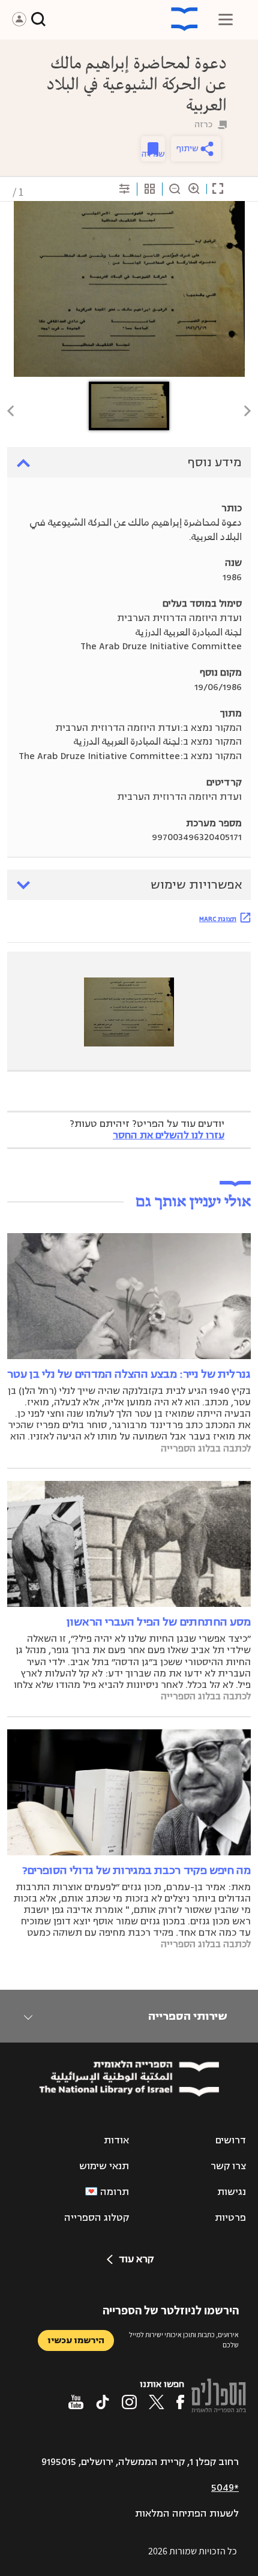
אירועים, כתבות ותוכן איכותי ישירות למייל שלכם (184, 2340)
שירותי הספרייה (187, 2016)
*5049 (225, 2488)
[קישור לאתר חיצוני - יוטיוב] (76, 2402)
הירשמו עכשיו (76, 2340)
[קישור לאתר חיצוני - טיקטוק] (103, 2402)
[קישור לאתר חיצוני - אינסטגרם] (129, 2402)
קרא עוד (136, 2259)
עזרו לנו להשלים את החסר (169, 1135)
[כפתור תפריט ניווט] (226, 19)
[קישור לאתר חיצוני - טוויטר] (157, 2402)
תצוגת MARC (218, 919)
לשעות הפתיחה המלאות (187, 2514)
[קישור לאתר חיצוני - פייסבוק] (180, 2402)
